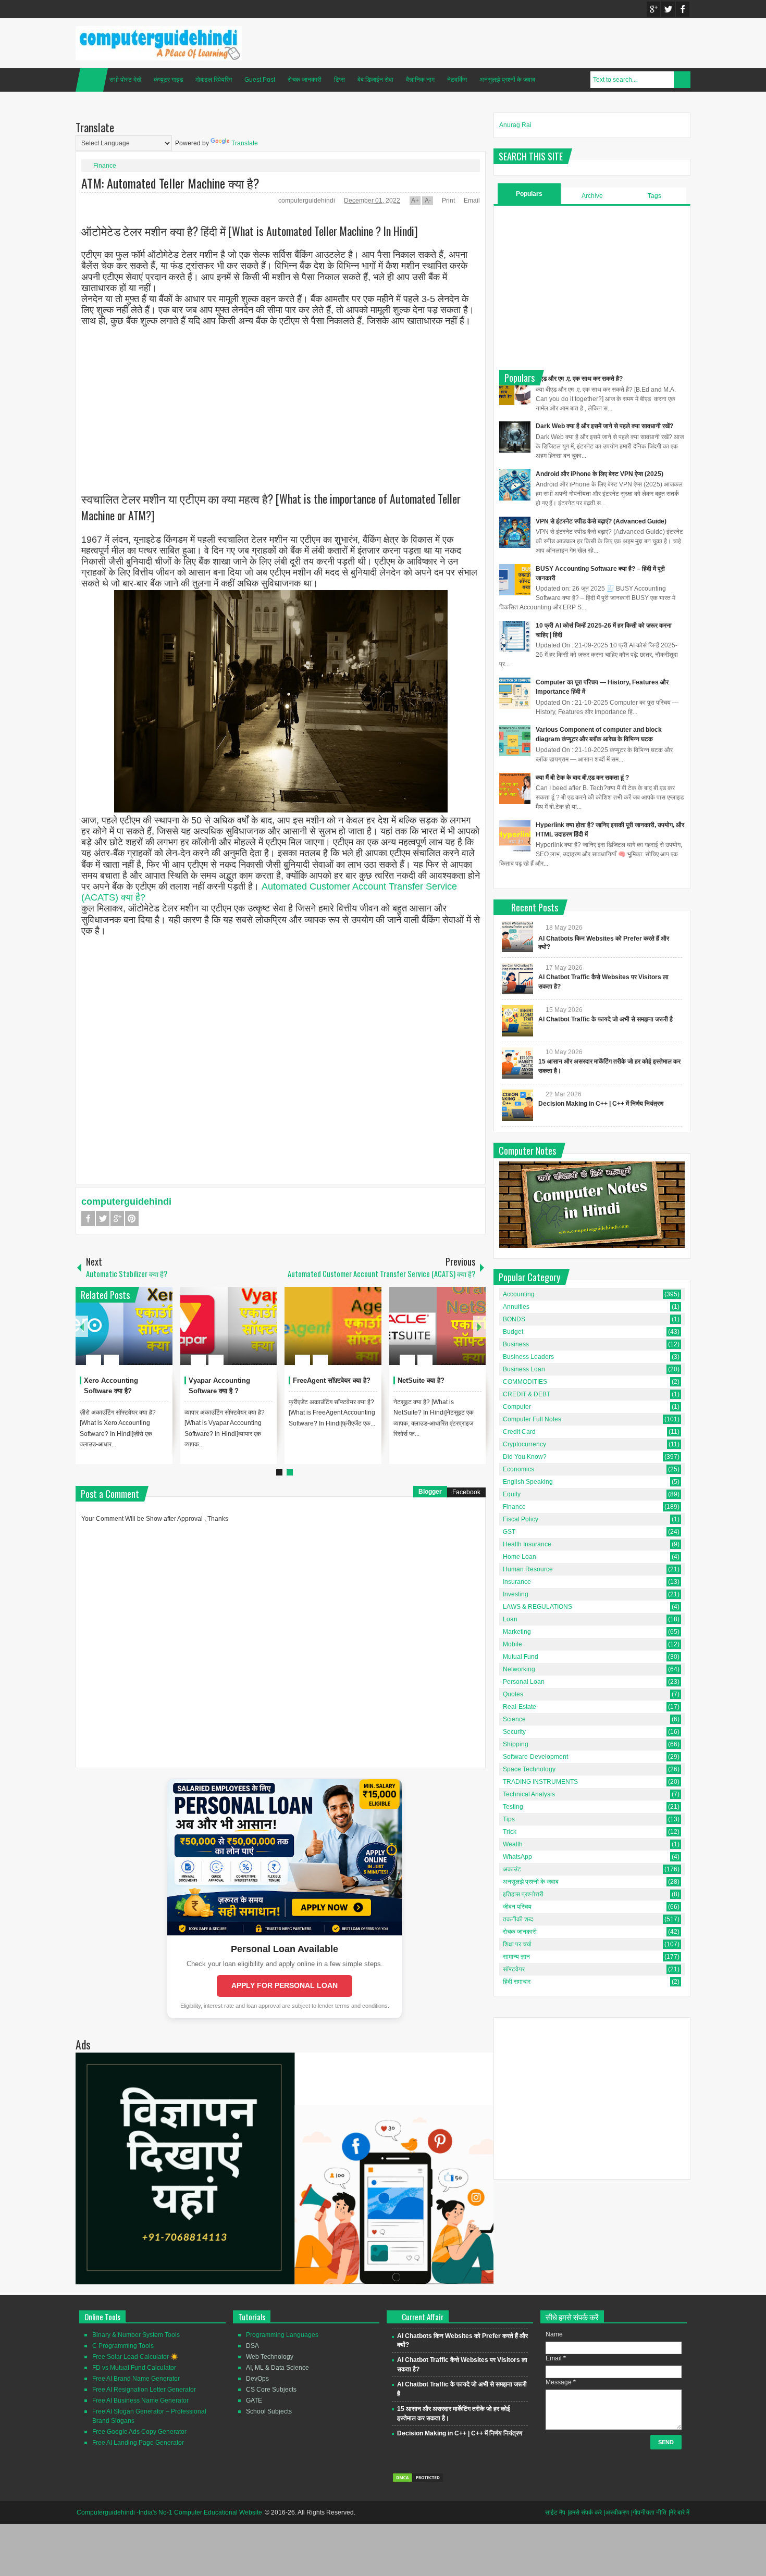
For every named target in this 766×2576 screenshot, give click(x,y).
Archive (592, 196)
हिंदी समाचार (517, 1982)
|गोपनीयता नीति (649, 2512)
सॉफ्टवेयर (514, 1969)
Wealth (513, 1844)
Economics (518, 1469)
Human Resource (528, 1569)
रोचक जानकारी (305, 80)
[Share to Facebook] (133, 1335)
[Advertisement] (281, 401)
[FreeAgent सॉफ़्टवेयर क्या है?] (333, 1326)
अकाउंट (512, 1869)
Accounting (519, 1294)
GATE (254, 2400)
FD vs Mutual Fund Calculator (134, 2368)
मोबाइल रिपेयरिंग (214, 80)
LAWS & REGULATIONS (538, 1607)
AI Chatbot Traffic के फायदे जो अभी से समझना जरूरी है (606, 1019)
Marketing (517, 1632)
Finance (105, 166)
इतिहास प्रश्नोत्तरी (523, 1894)
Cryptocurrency (524, 1444)
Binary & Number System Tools (136, 2335)
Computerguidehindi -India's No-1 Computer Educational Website (169, 2512)
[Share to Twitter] (147, 1335)
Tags (654, 196)
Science (514, 1719)
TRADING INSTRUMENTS (540, 1782)
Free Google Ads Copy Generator (139, 2432)
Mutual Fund (521, 1657)
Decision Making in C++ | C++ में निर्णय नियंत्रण (601, 1104)
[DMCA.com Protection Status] (418, 2481)
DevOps (257, 2379)
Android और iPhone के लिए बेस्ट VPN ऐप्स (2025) (600, 474)
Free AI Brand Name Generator (136, 2379)
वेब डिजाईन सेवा (375, 80)
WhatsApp (517, 1857)
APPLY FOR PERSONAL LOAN (285, 1985)
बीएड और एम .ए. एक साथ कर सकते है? (579, 379)
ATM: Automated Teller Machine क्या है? (170, 183)
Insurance (517, 1582)
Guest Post (260, 80)
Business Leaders (528, 1357)
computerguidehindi (307, 201)
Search (682, 80)
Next (479, 1326)
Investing (516, 1594)
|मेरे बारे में (679, 2512)
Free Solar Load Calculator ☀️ (135, 2357)
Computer (517, 1407)
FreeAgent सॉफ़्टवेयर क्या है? (332, 1380)
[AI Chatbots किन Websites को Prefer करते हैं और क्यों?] (517, 936)
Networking (519, 1669)
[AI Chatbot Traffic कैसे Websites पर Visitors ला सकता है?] (517, 979)
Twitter (668, 9)
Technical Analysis (529, 1794)
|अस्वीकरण (616, 2512)
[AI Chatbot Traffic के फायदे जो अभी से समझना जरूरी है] (517, 1021)
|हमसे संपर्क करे (585, 2512)
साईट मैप (555, 2512)
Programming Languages (282, 2335)
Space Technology (529, 1769)
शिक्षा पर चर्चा (517, 1944)
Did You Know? (525, 1457)
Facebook (683, 9)
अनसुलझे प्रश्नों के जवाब (507, 80)
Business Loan (524, 1369)
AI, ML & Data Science (277, 2368)
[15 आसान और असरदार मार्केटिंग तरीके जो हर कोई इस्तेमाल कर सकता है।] (517, 1063)
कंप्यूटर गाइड (168, 80)
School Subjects (269, 2411)
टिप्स (339, 80)
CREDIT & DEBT (527, 1394)
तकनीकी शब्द (518, 1919)
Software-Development (535, 1757)
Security (514, 1732)
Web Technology (270, 2357)
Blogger (430, 1492)
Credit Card (519, 1432)
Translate (245, 143)
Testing (513, 1807)
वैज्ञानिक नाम (420, 80)
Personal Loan (524, 1682)
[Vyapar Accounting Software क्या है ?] (229, 1326)
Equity (512, 1494)
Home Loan (520, 1557)
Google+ (653, 9)
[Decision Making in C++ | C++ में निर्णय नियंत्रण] (517, 1105)
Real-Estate (520, 1707)
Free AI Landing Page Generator (138, 2443)
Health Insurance (527, 1544)
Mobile (512, 1644)
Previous (82, 1326)
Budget (513, 1332)
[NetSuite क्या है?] (438, 1326)
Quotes (513, 1694)
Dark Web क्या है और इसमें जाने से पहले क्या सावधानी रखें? (604, 426)
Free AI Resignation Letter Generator (144, 2390)
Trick (510, 1832)
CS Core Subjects (271, 2390)
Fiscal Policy (521, 1519)
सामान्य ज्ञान (516, 1957)
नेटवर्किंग (457, 80)
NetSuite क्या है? (421, 1380)
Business (516, 1344)
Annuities (516, 1307)
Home (92, 80)
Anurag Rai (515, 125)
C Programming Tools (123, 2346)
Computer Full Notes (532, 1419)
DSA (252, 2346)
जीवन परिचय (517, 1907)
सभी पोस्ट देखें (125, 80)
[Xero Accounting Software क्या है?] (124, 1326)
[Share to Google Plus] (160, 1335)
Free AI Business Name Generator (140, 2400)
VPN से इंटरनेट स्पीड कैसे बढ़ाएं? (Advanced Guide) (601, 521)
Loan (510, 1619)
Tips (509, 1819)
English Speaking (528, 1482)
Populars (529, 194)
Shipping (516, 1744)
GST (509, 1532)
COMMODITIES (525, 1382)
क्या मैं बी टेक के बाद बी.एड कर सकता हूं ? (582, 778)
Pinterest (132, 1218)
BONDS (514, 1319)
